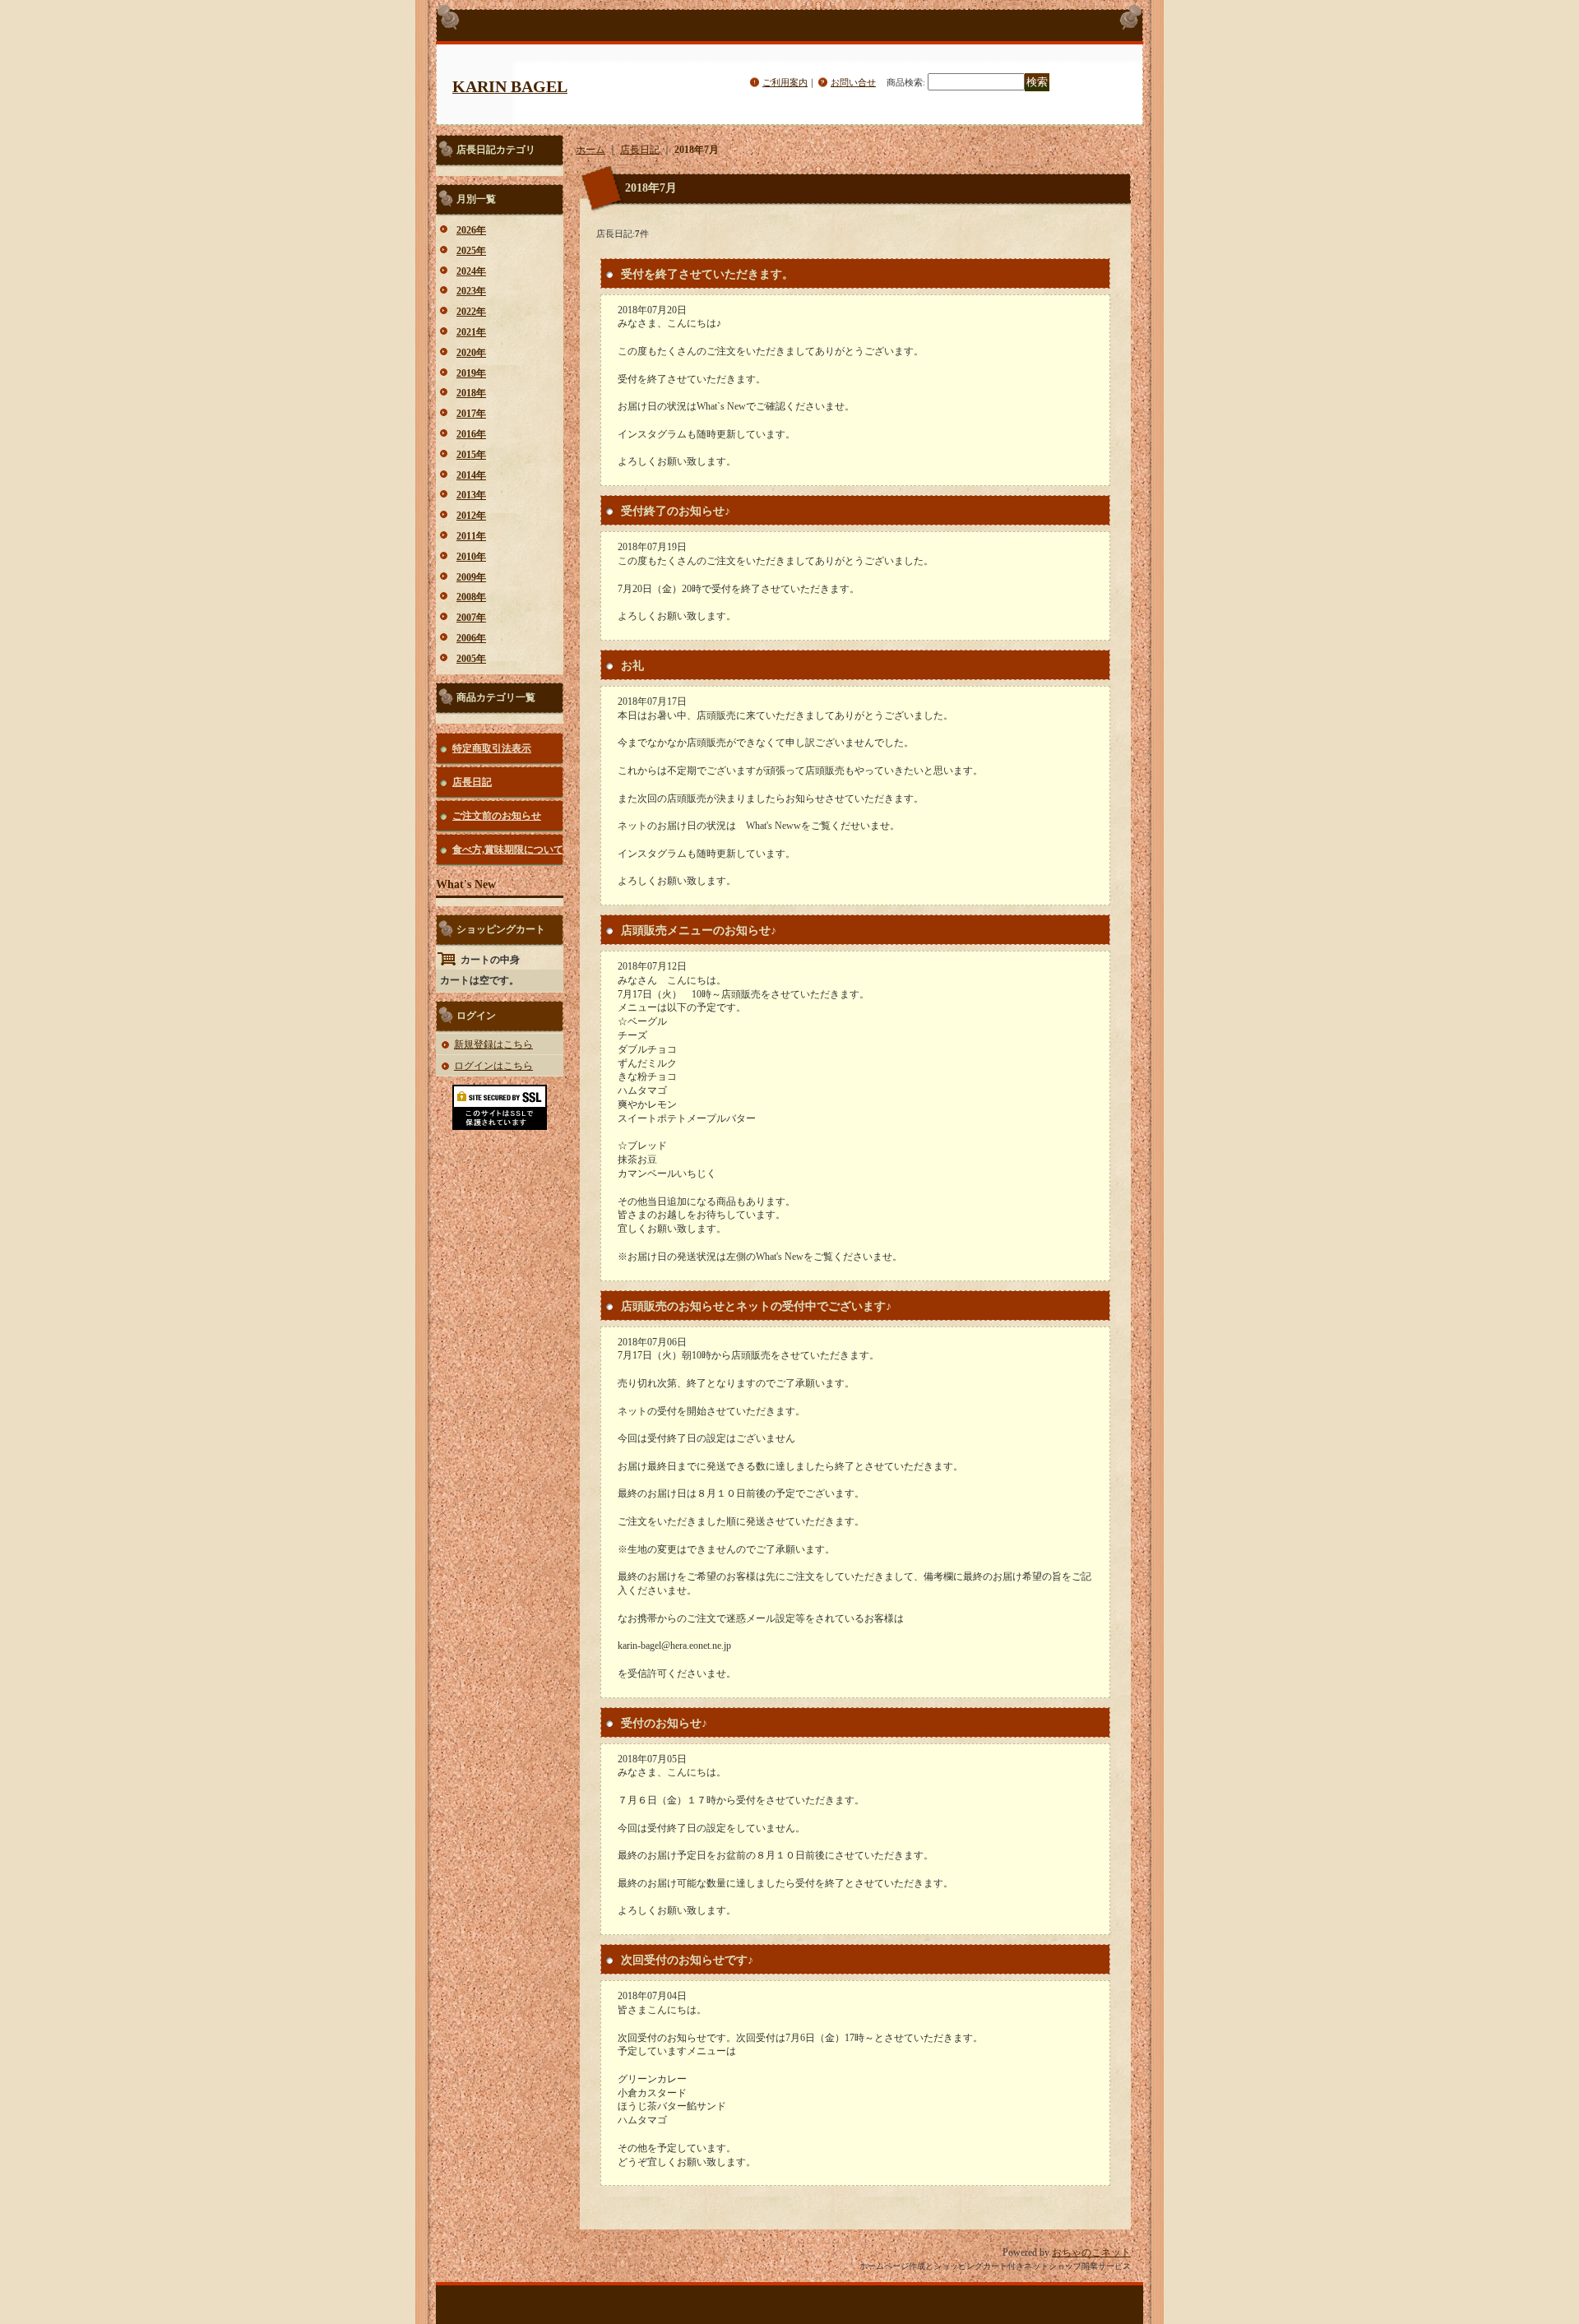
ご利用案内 (785, 82)
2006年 (471, 638)
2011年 (471, 536)
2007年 (471, 618)
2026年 (471, 230)
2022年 (471, 312)
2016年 (471, 434)
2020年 (471, 353)
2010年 (471, 557)
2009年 (471, 577)
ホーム (590, 150)
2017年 (471, 414)
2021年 (471, 332)
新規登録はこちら (493, 1044)
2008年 (471, 597)
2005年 (471, 659)
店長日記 (472, 782)
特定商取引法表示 (492, 748)
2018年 (471, 393)
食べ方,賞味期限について (508, 850)
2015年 (471, 455)
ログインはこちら (493, 1066)
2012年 (471, 516)
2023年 (471, 291)
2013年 (471, 495)
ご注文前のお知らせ (497, 816)
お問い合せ (853, 82)
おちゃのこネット (1091, 2252)
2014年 (471, 475)
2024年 (471, 271)
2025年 (471, 251)
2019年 (471, 373)
